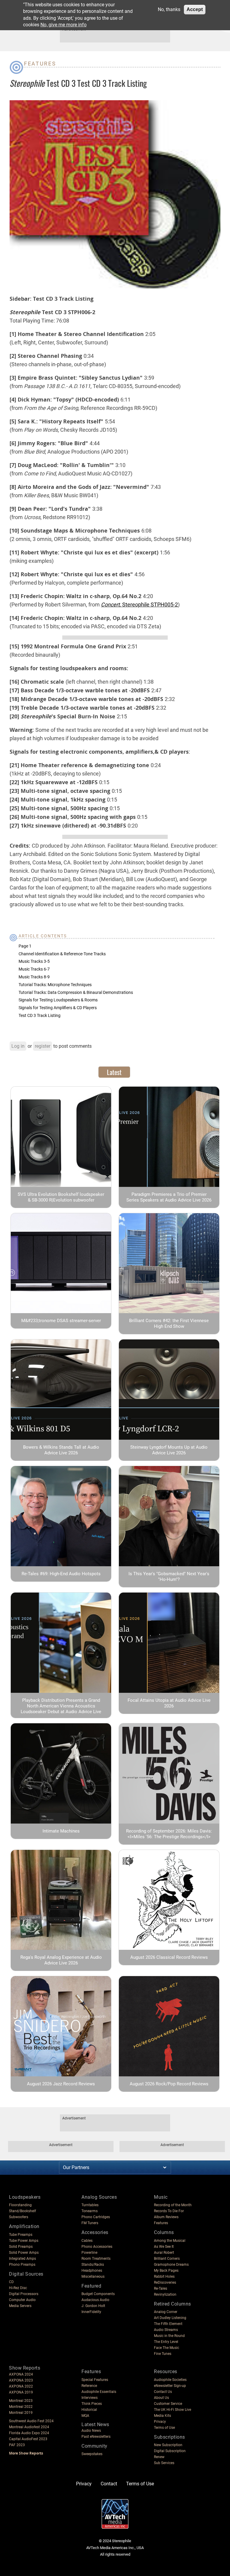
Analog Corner (166, 2312)
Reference (89, 2386)
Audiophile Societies (170, 2380)
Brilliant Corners (167, 2259)
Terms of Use (164, 2428)
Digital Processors (24, 2294)
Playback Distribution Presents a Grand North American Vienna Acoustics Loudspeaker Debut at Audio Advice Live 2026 (61, 1709)
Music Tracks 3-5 (34, 961)
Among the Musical (170, 2241)
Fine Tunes (163, 2354)
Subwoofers (19, 2217)
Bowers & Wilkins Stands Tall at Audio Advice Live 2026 (61, 1450)
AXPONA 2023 (21, 2380)
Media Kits (162, 2416)
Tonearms (90, 2211)
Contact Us (163, 2392)
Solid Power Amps (24, 2253)
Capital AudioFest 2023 (28, 2439)
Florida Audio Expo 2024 (29, 2433)
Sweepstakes (92, 2454)
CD (11, 2282)
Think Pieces (92, 2404)
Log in (18, 1046)
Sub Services (164, 2463)
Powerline (89, 2253)
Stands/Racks (93, 2265)
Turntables (90, 2205)
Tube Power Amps (24, 2241)
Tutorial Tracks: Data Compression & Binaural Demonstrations (76, 992)
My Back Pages (166, 2271)
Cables (87, 2241)
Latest (114, 1072)
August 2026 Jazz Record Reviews (61, 2084)
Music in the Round (169, 2336)
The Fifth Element (168, 2324)
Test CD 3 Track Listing (40, 1015)
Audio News (91, 2431)
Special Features (95, 2380)
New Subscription (168, 2445)
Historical (89, 2410)
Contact (109, 2484)
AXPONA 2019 (21, 2392)
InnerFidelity (91, 2312)
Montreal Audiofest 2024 (29, 2427)
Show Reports (25, 2368)
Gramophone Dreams (171, 2265)
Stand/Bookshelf (22, 2211)
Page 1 (25, 946)
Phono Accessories (97, 2247)
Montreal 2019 (21, 2413)
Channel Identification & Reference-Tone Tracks (62, 954)
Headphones (92, 2271)
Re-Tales (161, 2288)
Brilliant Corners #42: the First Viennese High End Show (169, 1323)
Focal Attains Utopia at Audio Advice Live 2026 (169, 1703)
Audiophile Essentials (99, 2392)
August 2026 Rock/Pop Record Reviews (169, 2084)
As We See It (164, 2247)
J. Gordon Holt (93, 2306)
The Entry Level (166, 2342)
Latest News (95, 2424)
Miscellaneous (93, 2277)
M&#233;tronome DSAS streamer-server (61, 1321)
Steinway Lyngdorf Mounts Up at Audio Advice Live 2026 (169, 1450)
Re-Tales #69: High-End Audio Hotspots (61, 1574)
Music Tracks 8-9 (34, 977)
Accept (195, 9)
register (43, 1046)
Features (40, 64)
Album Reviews (166, 2217)
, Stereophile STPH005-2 (139, 605)
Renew (159, 2457)
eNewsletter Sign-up (170, 2386)
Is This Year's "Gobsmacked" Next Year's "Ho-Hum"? (169, 1577)
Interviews (90, 2398)
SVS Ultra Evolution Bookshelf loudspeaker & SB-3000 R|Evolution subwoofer (61, 1197)
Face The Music (167, 2348)
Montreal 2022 (21, 2407)
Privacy (160, 2422)
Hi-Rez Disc (18, 2288)
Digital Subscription (170, 2451)
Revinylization (165, 2294)
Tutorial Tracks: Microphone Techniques (55, 985)
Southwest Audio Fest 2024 (31, 2421)
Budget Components (98, 2294)
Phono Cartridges (96, 2217)
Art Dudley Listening (170, 2318)
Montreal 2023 (21, 2401)
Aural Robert (164, 2253)
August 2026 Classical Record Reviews (169, 1957)
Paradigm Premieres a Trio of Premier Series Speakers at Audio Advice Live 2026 (169, 1197)
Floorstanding (20, 2205)
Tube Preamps (21, 2235)
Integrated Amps (22, 2259)
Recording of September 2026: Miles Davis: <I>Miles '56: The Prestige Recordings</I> (169, 1834)
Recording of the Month (173, 2205)
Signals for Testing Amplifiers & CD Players (58, 1008)
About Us (161, 2398)
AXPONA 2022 (21, 2386)
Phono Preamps (22, 2265)
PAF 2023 (17, 2445)
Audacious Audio (95, 2300)
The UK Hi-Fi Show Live (172, 2410)
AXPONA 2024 (21, 2374)
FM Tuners (90, 2223)
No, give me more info (63, 25)
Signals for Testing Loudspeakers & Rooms (58, 1000)
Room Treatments (96, 2259)
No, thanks (169, 9)
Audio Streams (166, 2330)
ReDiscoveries (165, 2282)
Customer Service (168, 2404)
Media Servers (20, 2306)
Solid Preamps (21, 2247)
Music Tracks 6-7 (34, 969)
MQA (85, 2416)
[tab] (114, 1072)
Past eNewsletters (96, 2437)
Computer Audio (22, 2300)
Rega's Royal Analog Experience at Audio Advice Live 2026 (61, 1960)
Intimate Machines (61, 1831)
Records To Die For (169, 2211)
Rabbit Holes (164, 2277)
